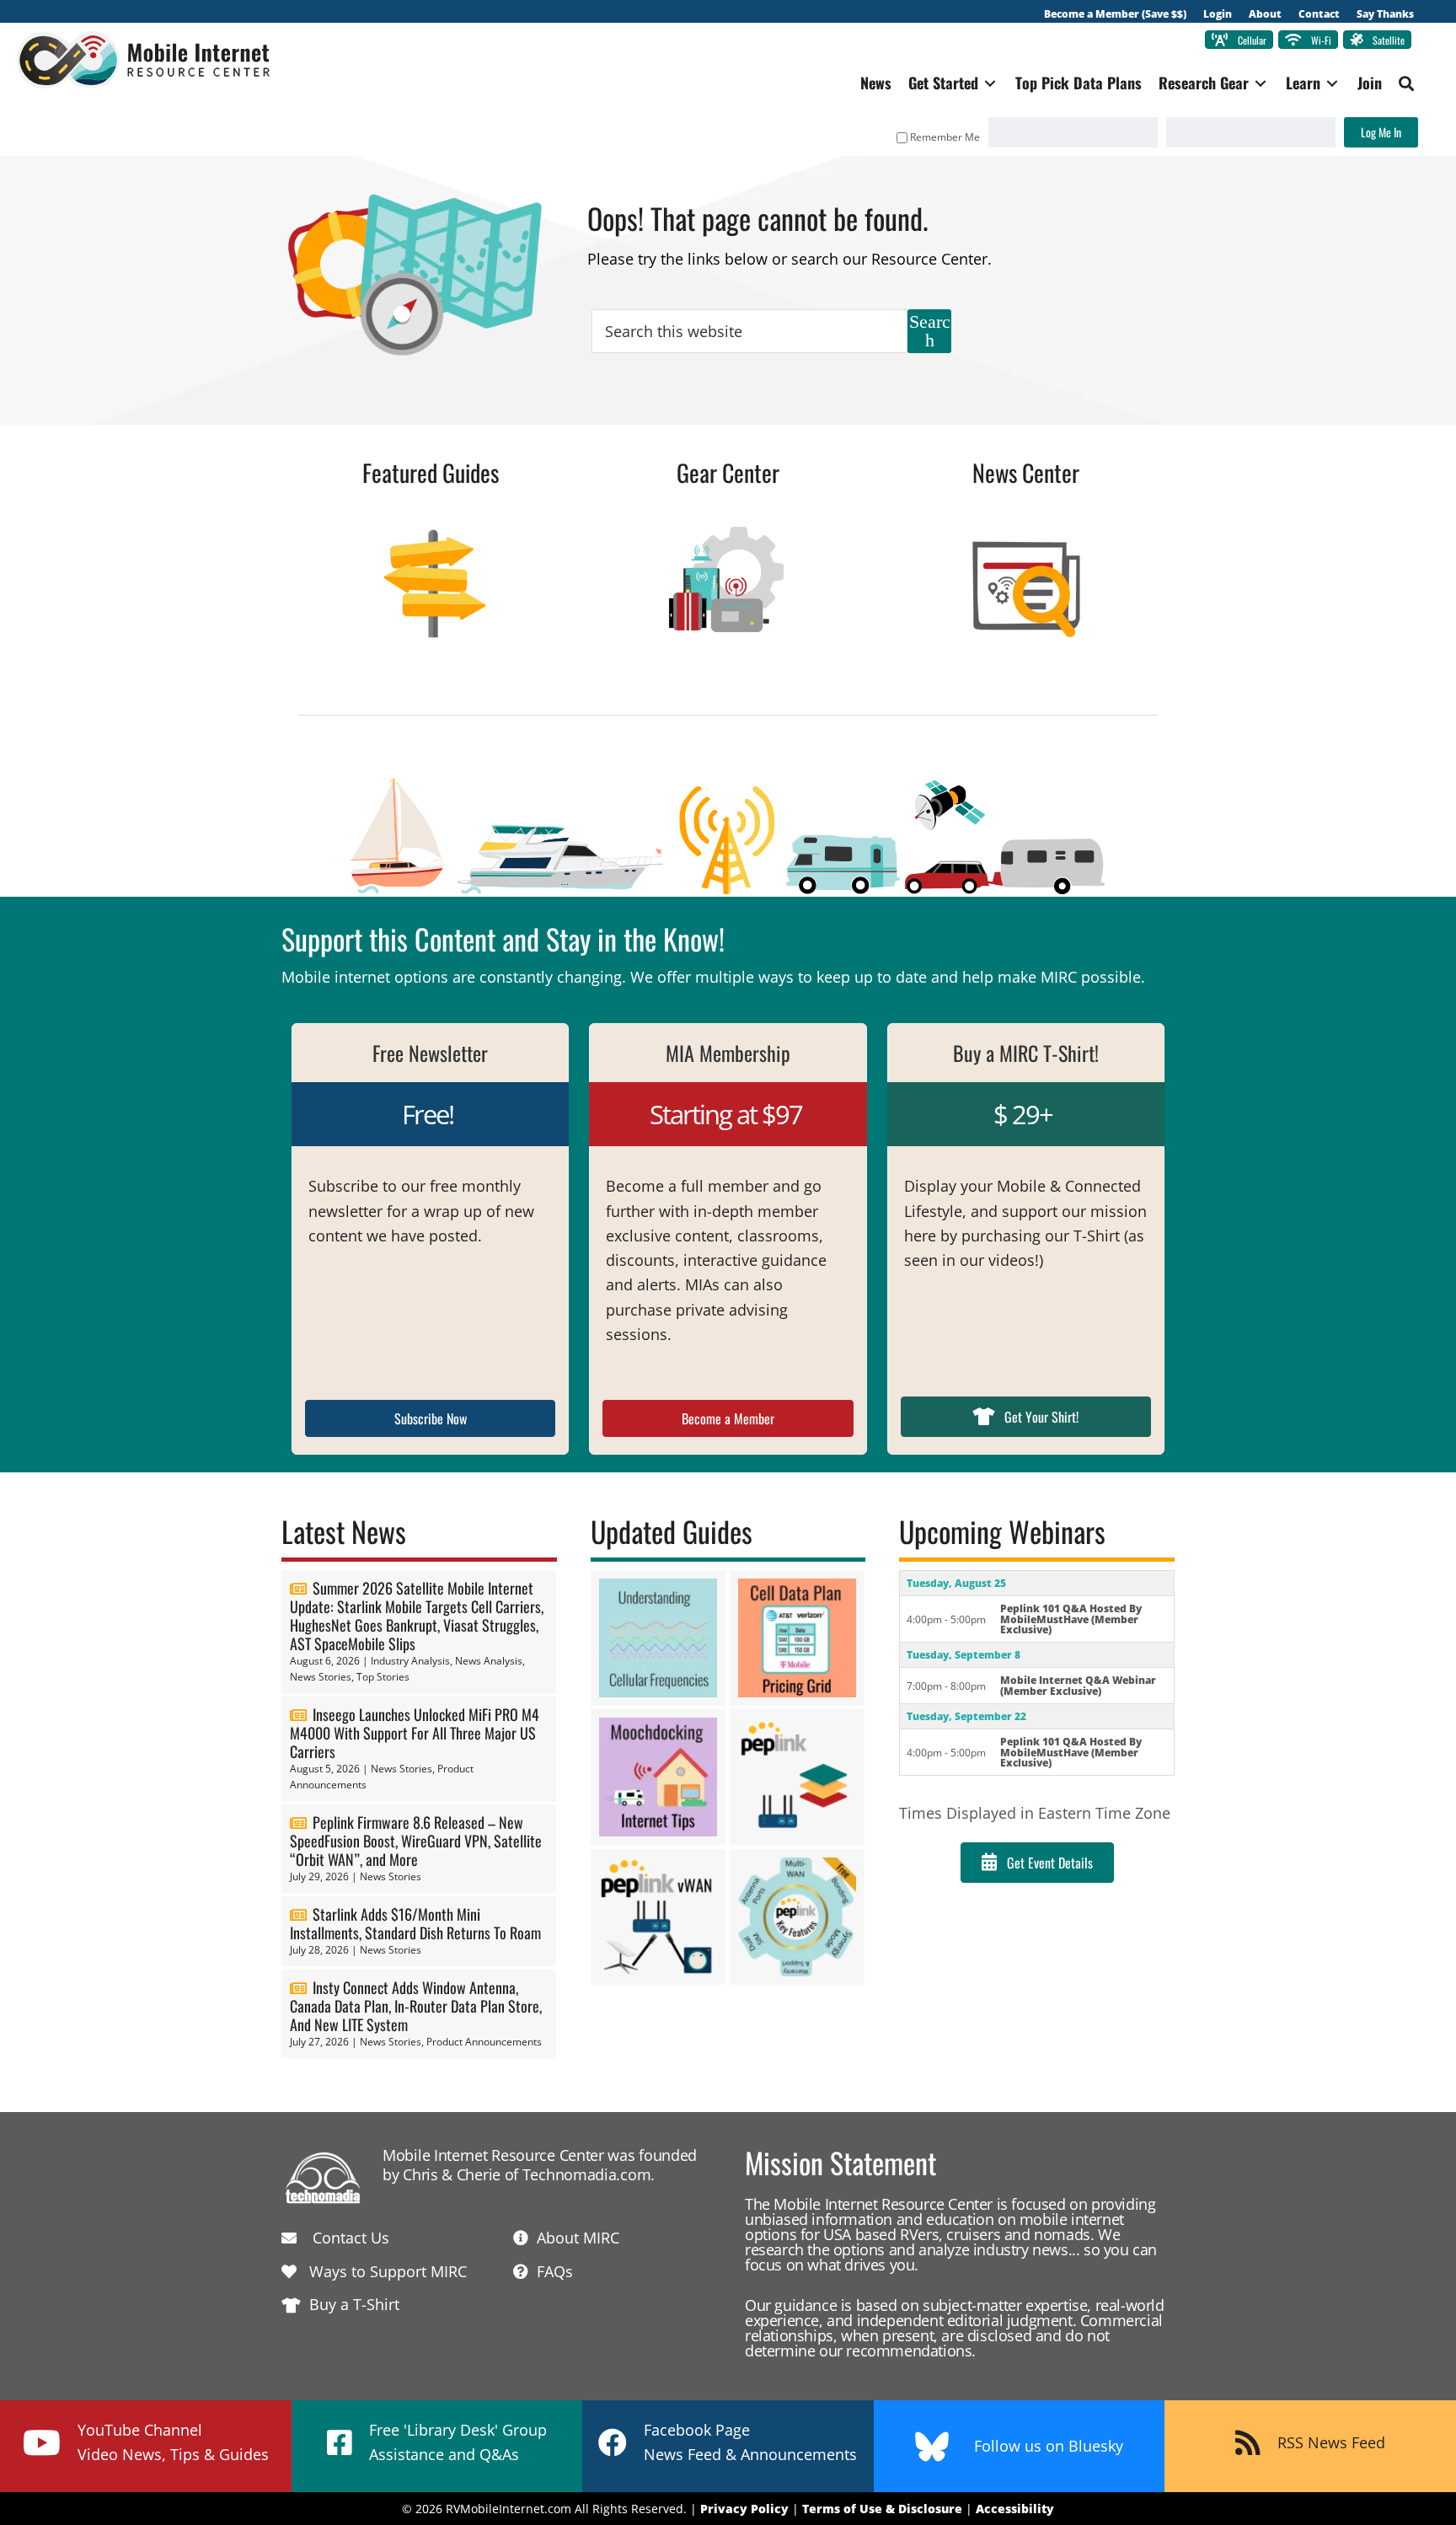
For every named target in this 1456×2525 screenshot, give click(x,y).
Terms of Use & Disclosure (882, 2509)
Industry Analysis (410, 1661)
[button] (1406, 83)
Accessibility (1015, 2509)
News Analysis (489, 1661)
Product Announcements (484, 2042)
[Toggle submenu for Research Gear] (1261, 83)
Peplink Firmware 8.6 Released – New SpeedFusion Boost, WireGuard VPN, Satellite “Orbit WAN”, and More (416, 1841)
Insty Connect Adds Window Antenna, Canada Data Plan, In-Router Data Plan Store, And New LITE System (416, 2006)
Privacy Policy (744, 2509)
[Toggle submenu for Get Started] (990, 83)
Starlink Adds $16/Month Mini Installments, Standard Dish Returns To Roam (415, 1923)
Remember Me (945, 137)
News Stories (321, 1677)
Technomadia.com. (589, 2174)
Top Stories (383, 1677)
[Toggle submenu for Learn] (1332, 83)
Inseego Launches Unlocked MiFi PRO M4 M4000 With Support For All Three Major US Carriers (415, 1733)
